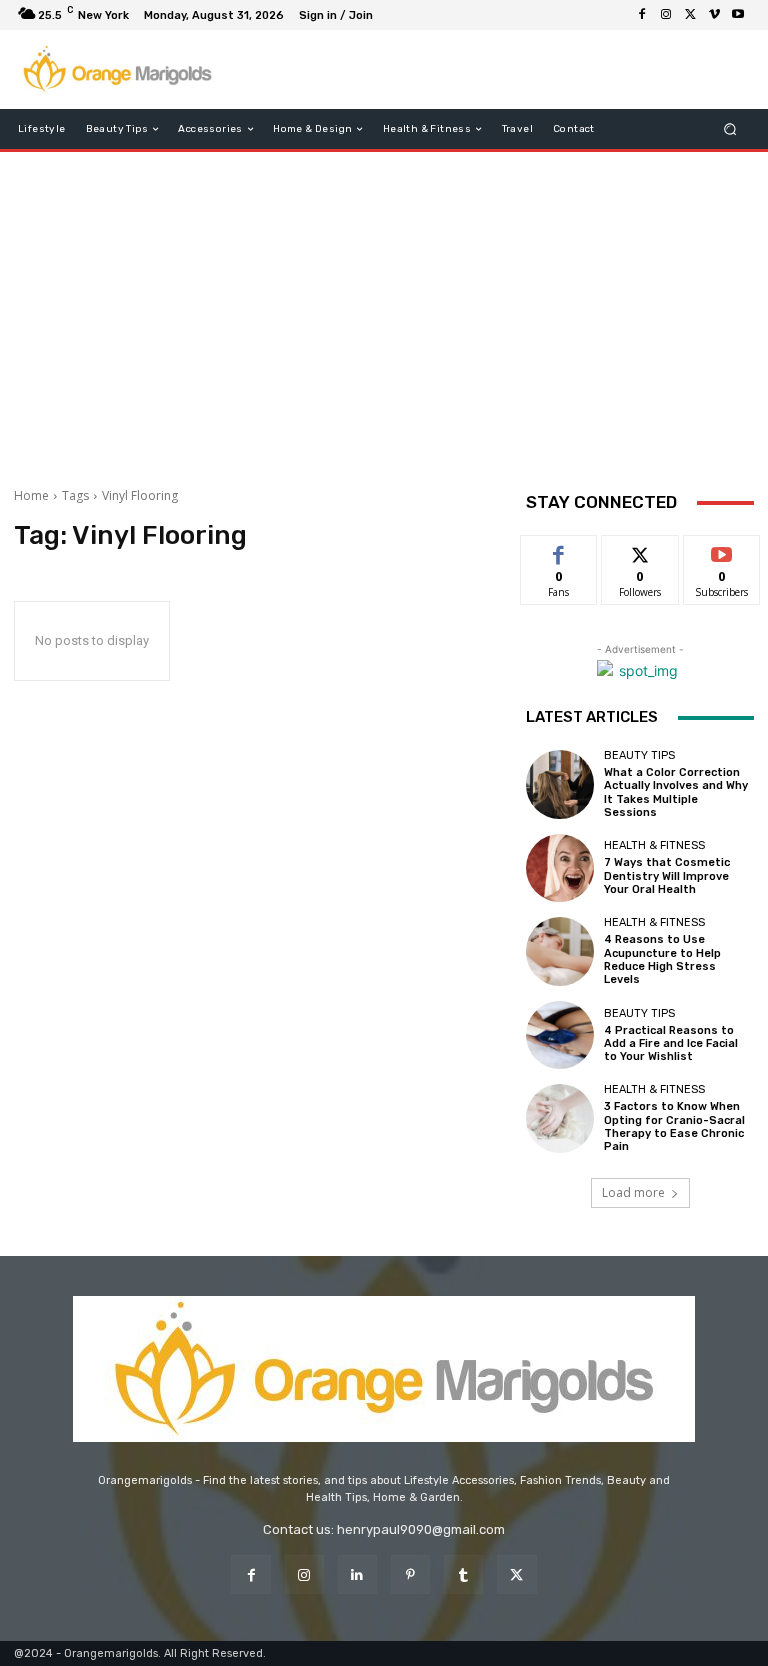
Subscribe (722, 550)
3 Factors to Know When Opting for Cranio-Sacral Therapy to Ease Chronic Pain (674, 1126)
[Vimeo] (714, 15)
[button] (730, 129)
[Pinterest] (410, 1574)
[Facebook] (642, 15)
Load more (633, 1192)
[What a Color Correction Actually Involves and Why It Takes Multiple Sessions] (560, 784)
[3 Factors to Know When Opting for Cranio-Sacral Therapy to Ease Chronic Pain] (560, 1118)
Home (31, 495)
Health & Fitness (654, 845)
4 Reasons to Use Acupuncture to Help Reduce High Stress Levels (662, 959)
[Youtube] (738, 15)
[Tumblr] (463, 1574)
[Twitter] (690, 15)
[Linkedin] (357, 1574)
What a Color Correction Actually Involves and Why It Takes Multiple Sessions (676, 792)
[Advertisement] (384, 312)
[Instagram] (666, 15)
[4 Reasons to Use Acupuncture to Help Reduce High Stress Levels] (560, 951)
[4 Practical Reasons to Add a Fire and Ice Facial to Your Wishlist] (560, 1035)
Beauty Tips (639, 755)
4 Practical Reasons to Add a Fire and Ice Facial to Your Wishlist (671, 1043)
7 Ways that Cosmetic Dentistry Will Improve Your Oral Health (667, 875)
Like (559, 550)
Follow (640, 550)
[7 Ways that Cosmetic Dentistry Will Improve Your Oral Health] (560, 868)
